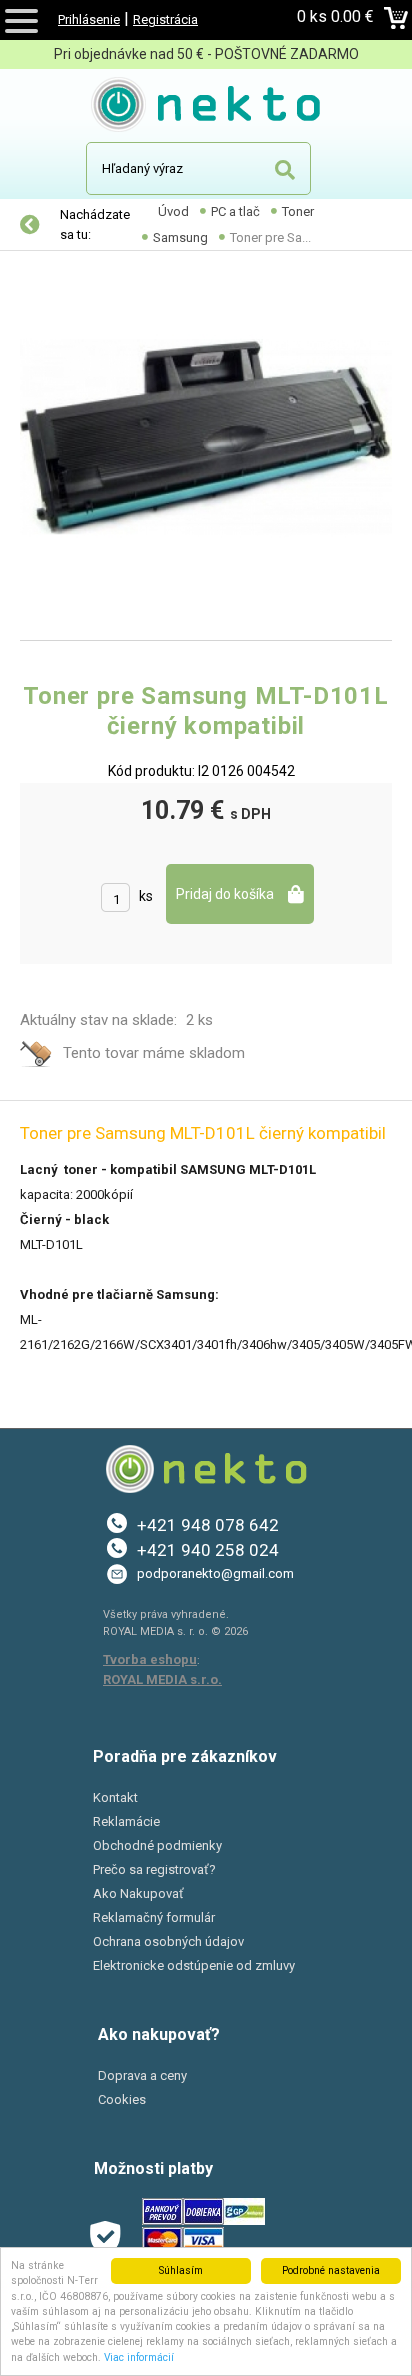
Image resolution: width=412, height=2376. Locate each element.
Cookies (122, 2099)
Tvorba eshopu (150, 1659)
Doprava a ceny (142, 2075)
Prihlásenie (89, 19)
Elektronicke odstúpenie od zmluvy (194, 1965)
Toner (298, 211)
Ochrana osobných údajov (168, 1941)
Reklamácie (126, 1821)
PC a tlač (235, 211)
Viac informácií (139, 2357)
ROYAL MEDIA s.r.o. (162, 1679)
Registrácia (165, 19)
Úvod (173, 211)
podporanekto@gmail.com (215, 1573)
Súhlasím (181, 2270)
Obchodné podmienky (157, 1845)
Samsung (180, 237)
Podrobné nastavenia (331, 2270)
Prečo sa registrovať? (154, 1869)
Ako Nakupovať (138, 1893)
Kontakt (115, 1797)
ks (146, 896)
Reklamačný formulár (154, 1917)
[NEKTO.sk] (206, 108)
